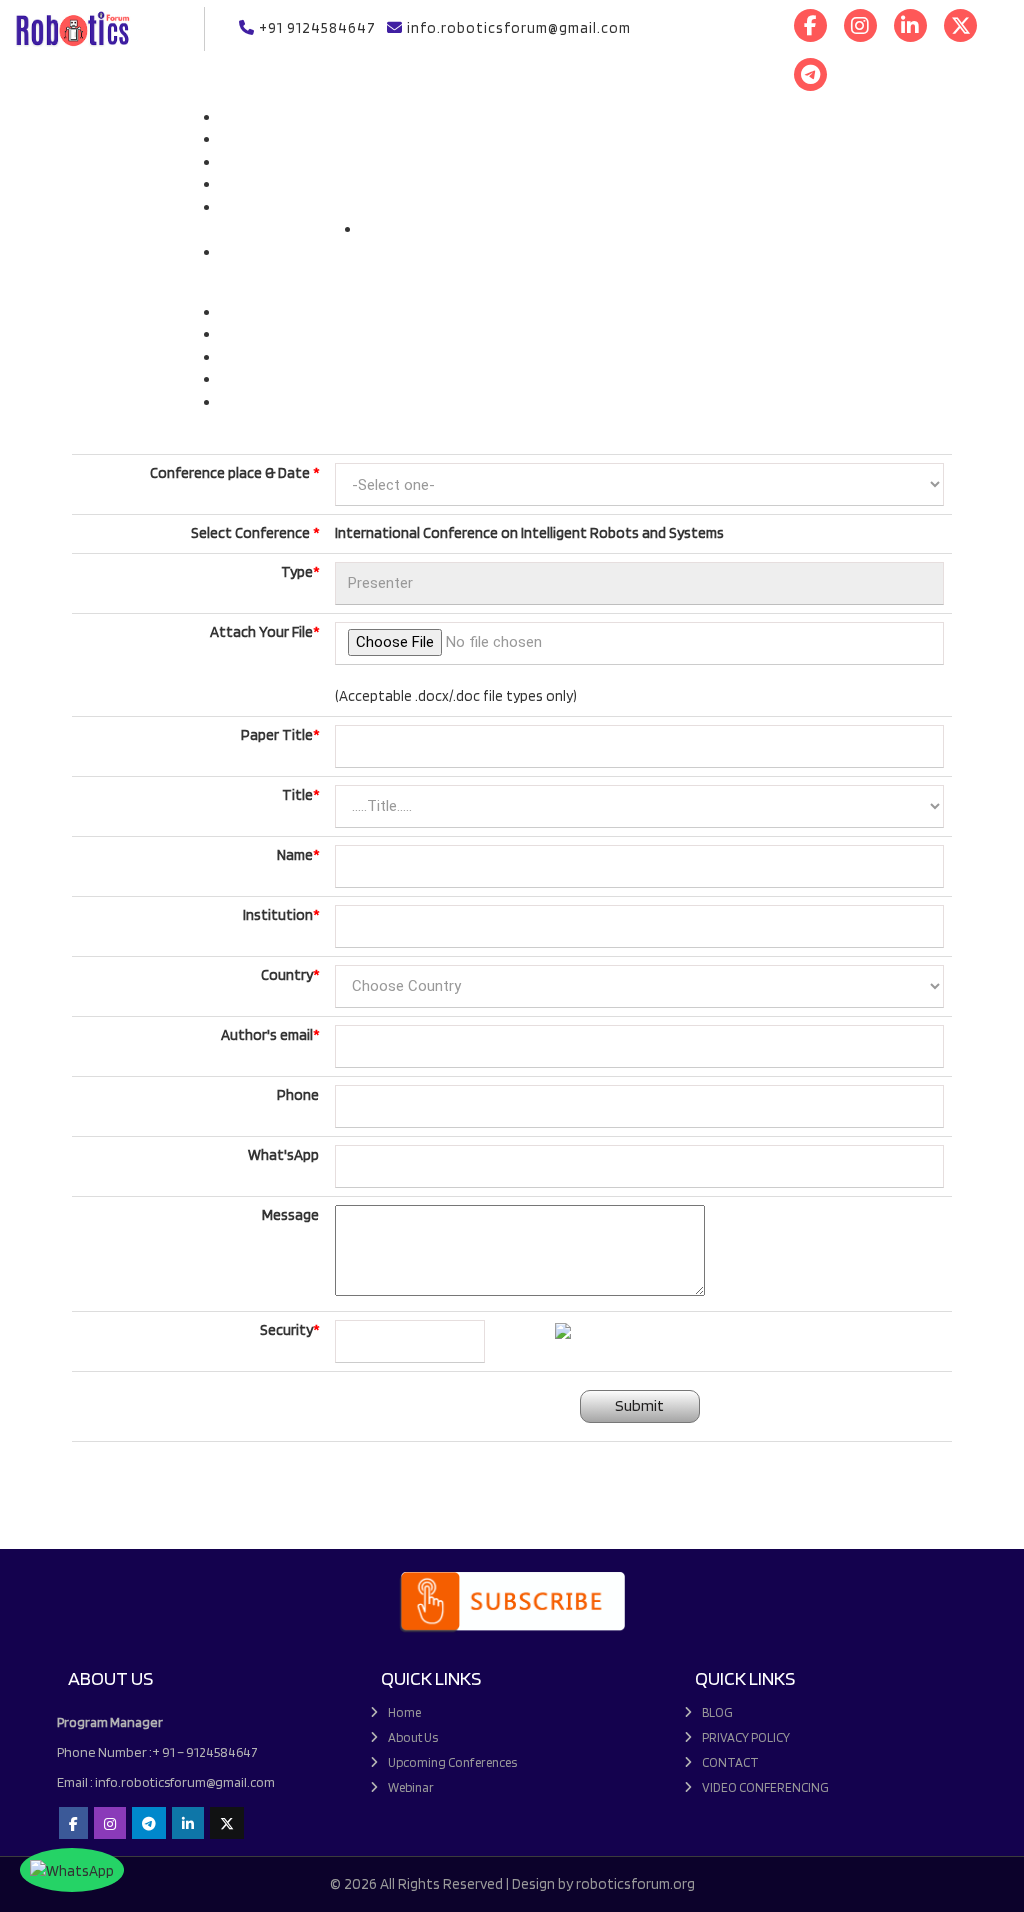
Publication (397, 229)
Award (240, 162)
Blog (717, 1712)
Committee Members (286, 259)
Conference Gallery (280, 312)
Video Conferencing (765, 1787)
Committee (389, 252)
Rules (237, 334)
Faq (231, 184)
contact (730, 1762)
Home (238, 117)
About (240, 139)
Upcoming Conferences (452, 1762)
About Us (413, 1737)
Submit (639, 1405)
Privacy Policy (746, 1737)
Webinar (246, 379)
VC (228, 357)
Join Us (243, 282)
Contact (247, 402)
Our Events (398, 207)
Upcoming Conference (290, 214)
